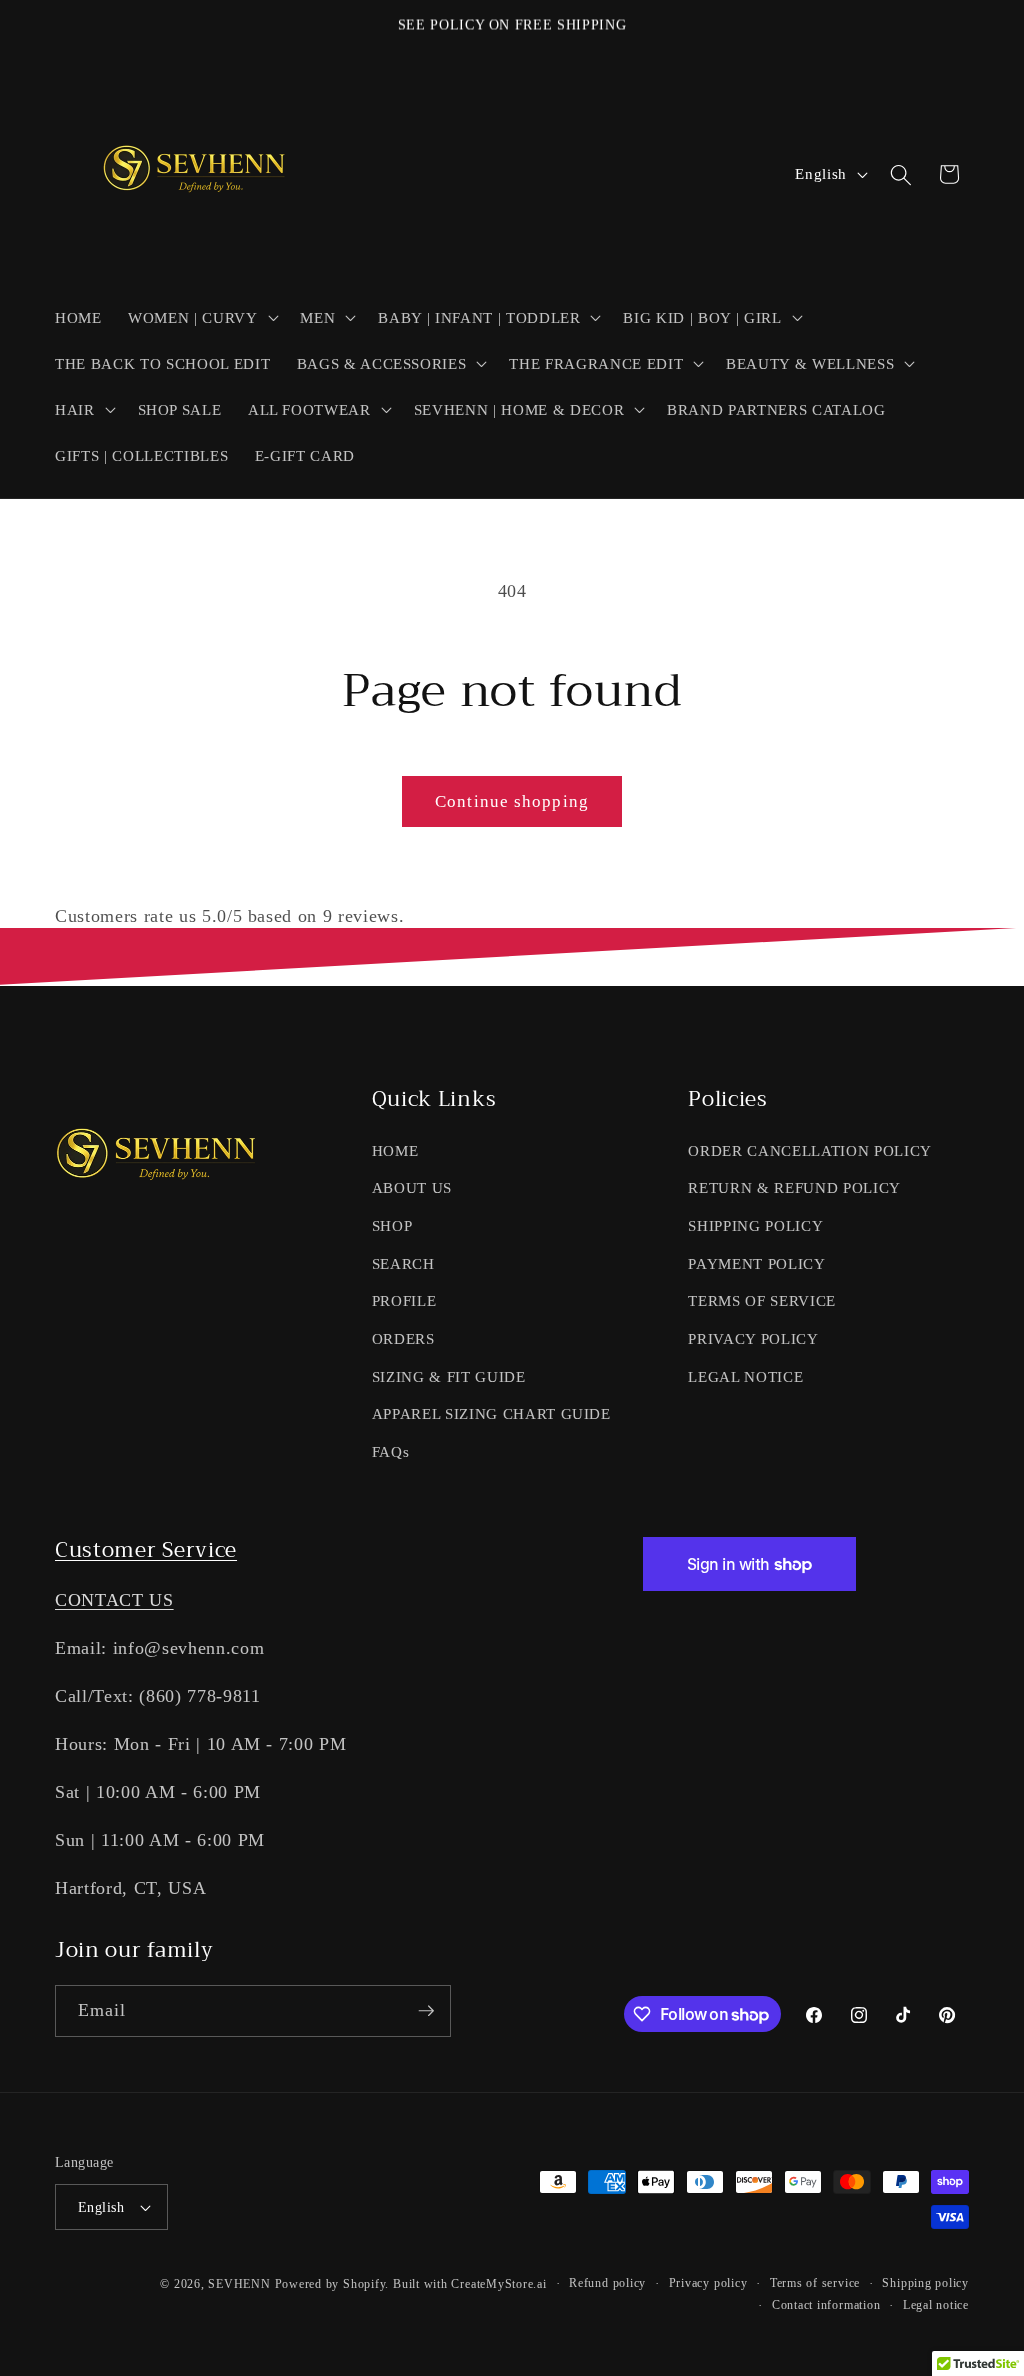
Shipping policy (925, 2283)
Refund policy (607, 2283)
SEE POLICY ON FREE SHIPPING (512, 24)
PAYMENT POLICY (756, 1263)
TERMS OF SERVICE (762, 1300)
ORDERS (403, 1338)
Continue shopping (512, 801)
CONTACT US (114, 1600)
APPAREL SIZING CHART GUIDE (491, 1413)
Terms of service (815, 2283)
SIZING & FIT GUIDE (449, 1376)
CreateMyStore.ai (498, 2284)
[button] (201, 317)
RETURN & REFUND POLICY (794, 1187)
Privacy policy (708, 2283)
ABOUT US (412, 1187)
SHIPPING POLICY (755, 1225)
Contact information (826, 2305)
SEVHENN (239, 2284)
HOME (395, 1150)
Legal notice (936, 2305)
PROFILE (404, 1300)
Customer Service (146, 1550)
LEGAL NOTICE (745, 1376)
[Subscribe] (426, 2011)
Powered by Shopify (330, 2284)
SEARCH (403, 1263)
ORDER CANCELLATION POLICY (810, 1150)
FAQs (391, 1451)
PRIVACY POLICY (753, 1338)
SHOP (392, 1225)
